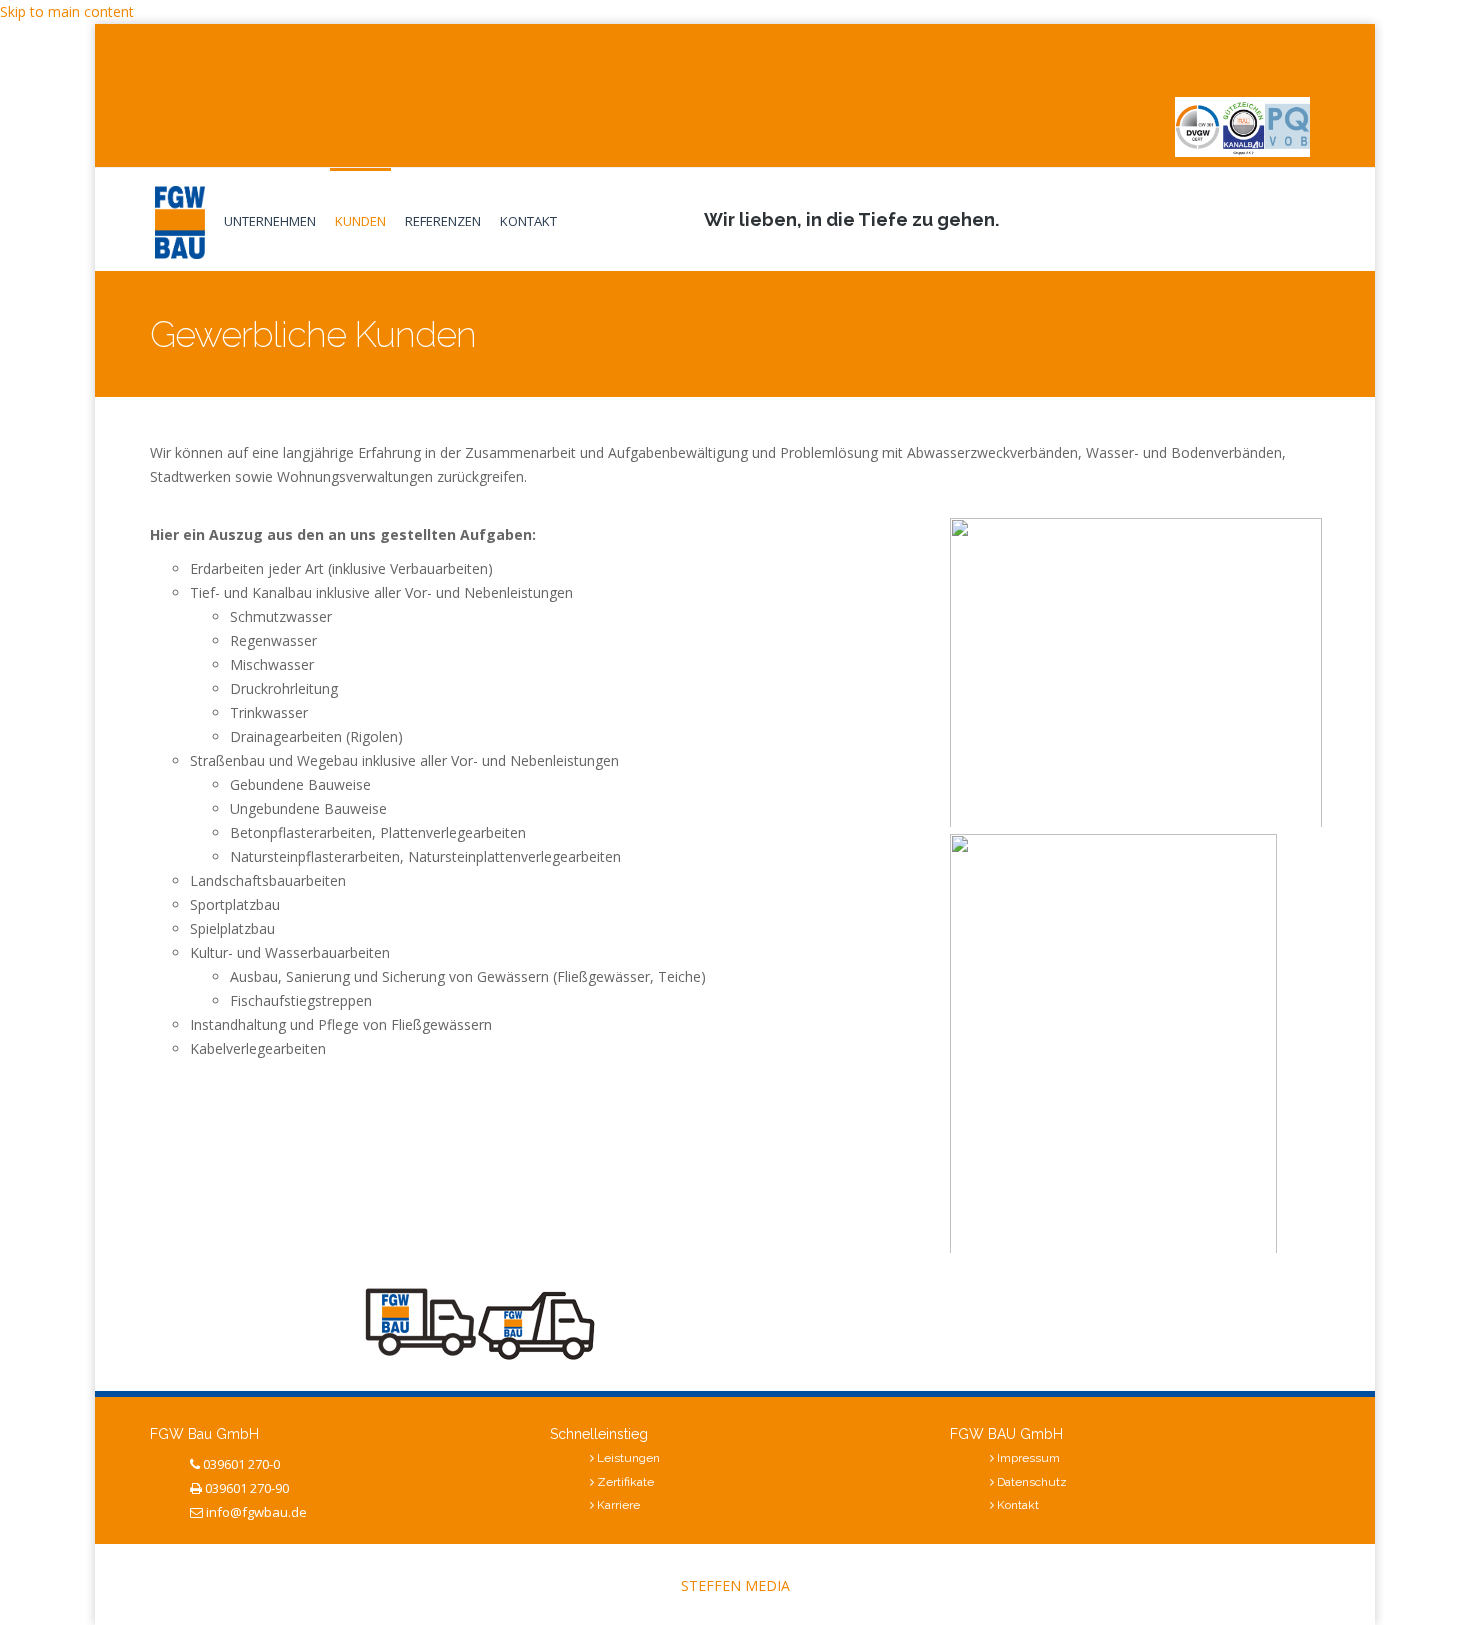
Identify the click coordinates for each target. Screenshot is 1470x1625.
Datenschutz (1032, 1482)
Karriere (618, 1505)
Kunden (360, 221)
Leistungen (628, 1458)
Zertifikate (625, 1482)
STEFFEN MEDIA (735, 1585)
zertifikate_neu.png (1189, 60)
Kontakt (528, 221)
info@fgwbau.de (256, 1512)
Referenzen (443, 221)
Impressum (1028, 1458)
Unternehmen (270, 221)
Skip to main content (67, 11)
